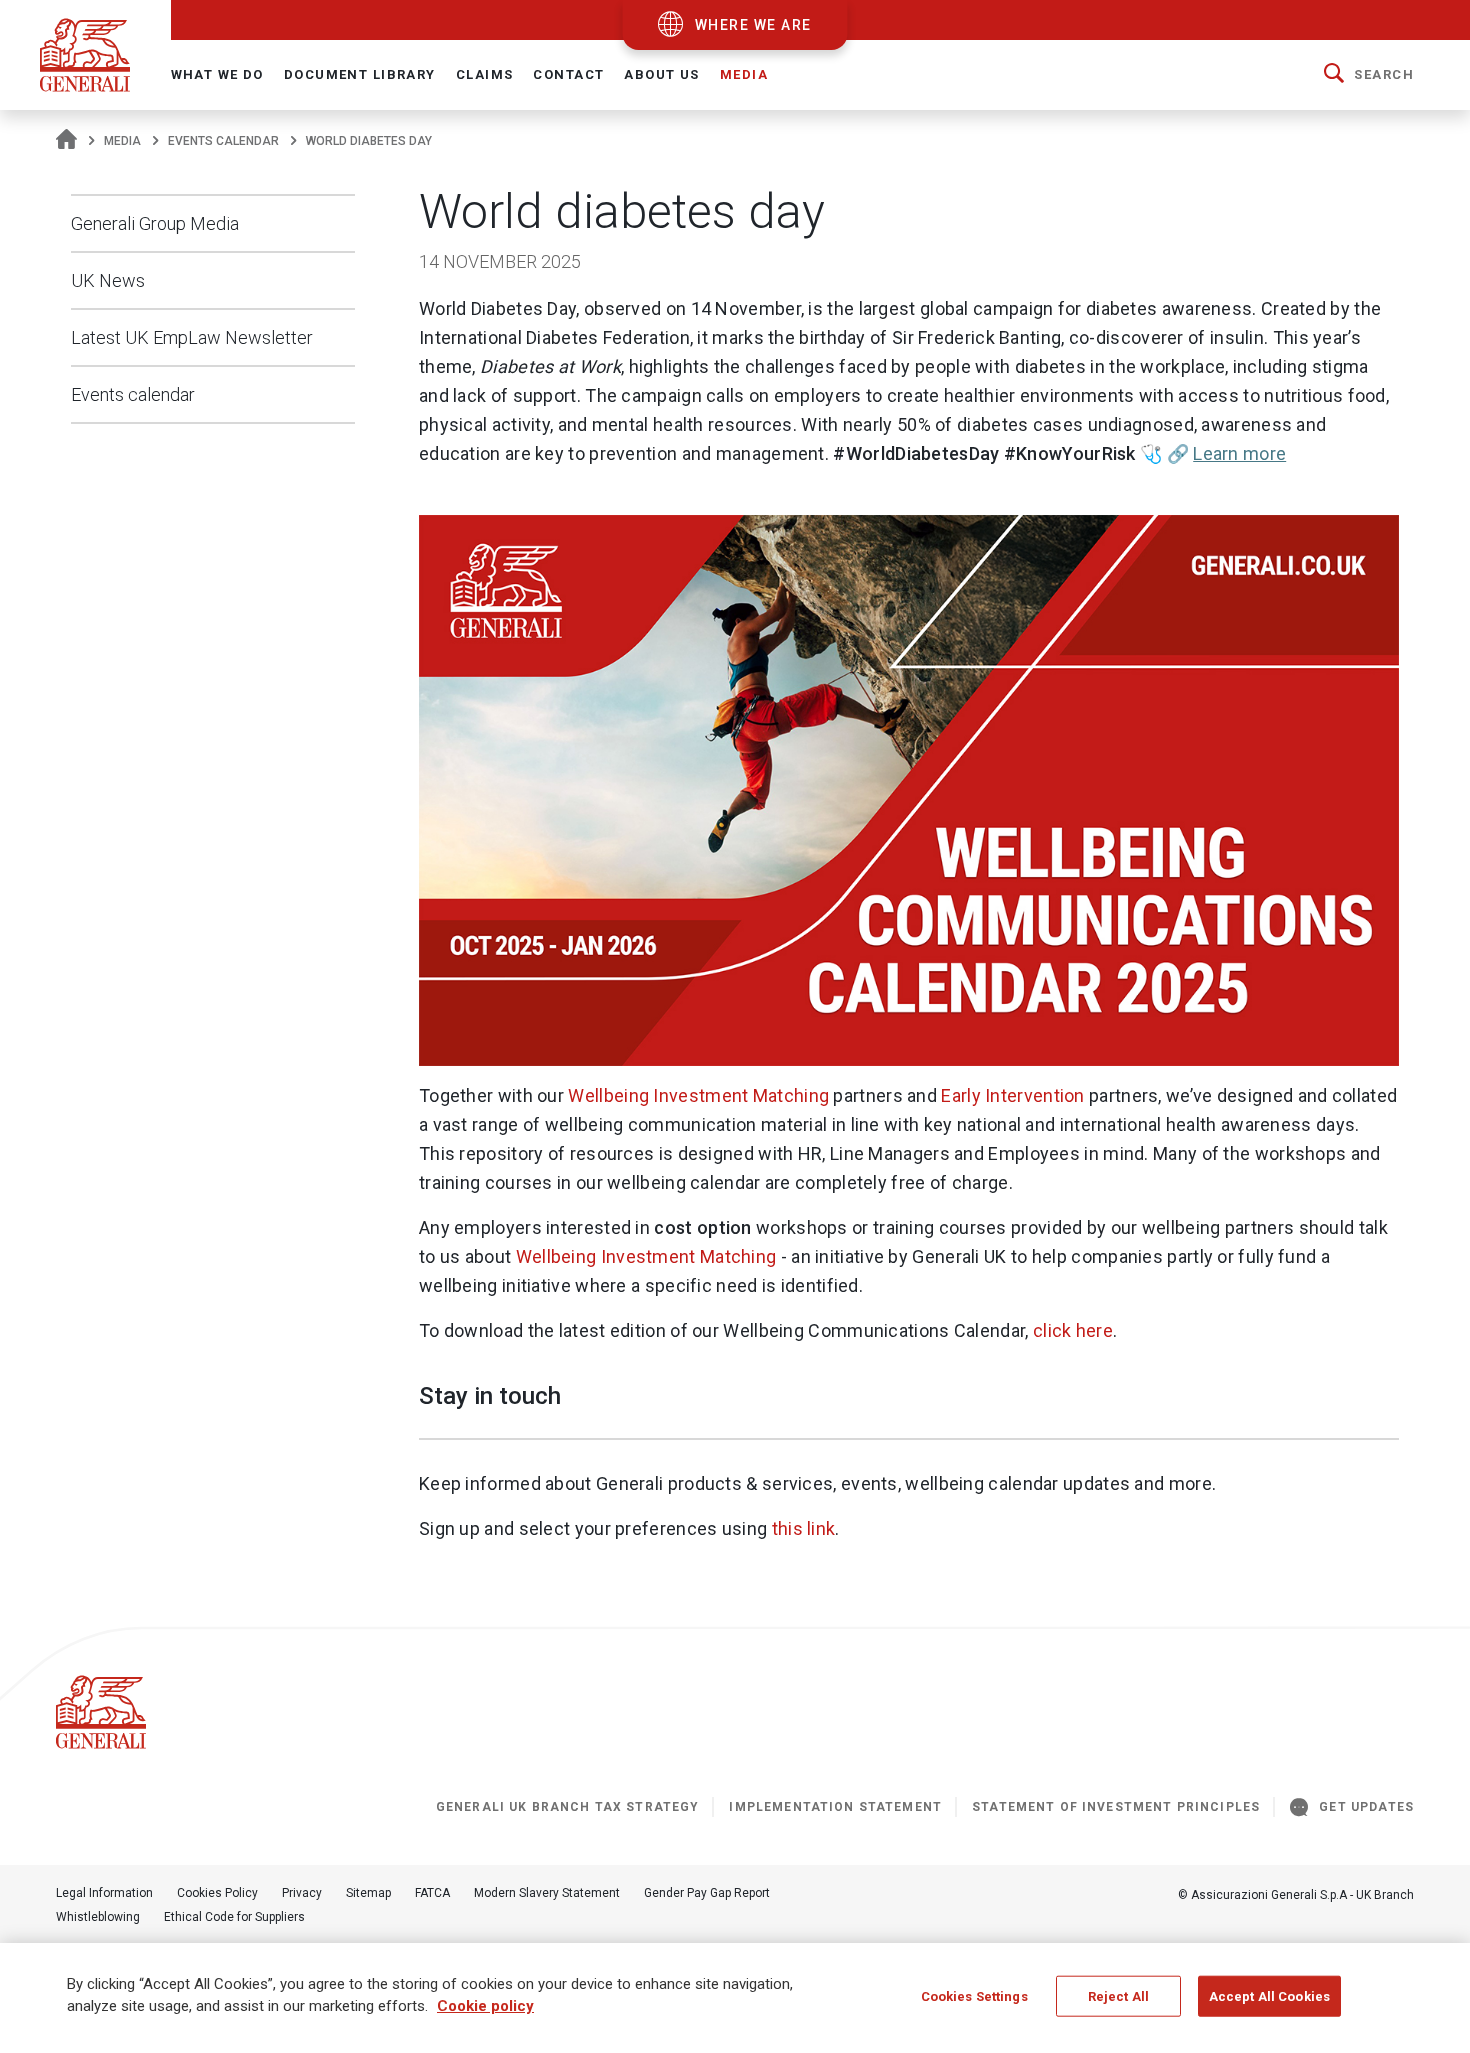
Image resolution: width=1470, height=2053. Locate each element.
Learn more (1239, 453)
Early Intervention (1012, 1095)
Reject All (1118, 1996)
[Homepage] (66, 141)
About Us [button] (661, 74)
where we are (753, 25)
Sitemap (368, 1893)
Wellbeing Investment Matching (698, 1095)
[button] (1369, 75)
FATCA (432, 1893)
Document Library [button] (360, 74)
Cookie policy (485, 2007)
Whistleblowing (98, 1917)
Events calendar (223, 141)
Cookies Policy (217, 1893)
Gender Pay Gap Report (707, 1893)
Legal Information (104, 1893)
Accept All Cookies (1269, 1996)
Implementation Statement (835, 1807)
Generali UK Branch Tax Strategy (568, 1807)
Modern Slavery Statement (547, 1893)
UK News (108, 280)
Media (122, 141)
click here (1073, 1330)
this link (804, 1528)
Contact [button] (568, 74)
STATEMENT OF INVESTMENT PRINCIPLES (1116, 1807)
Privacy (302, 1893)
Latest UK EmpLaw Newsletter (192, 337)
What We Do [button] (217, 74)
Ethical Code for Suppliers (234, 1917)
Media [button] (744, 74)
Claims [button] (485, 74)
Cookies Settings (974, 1996)
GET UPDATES (1366, 1807)
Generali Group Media (155, 223)
